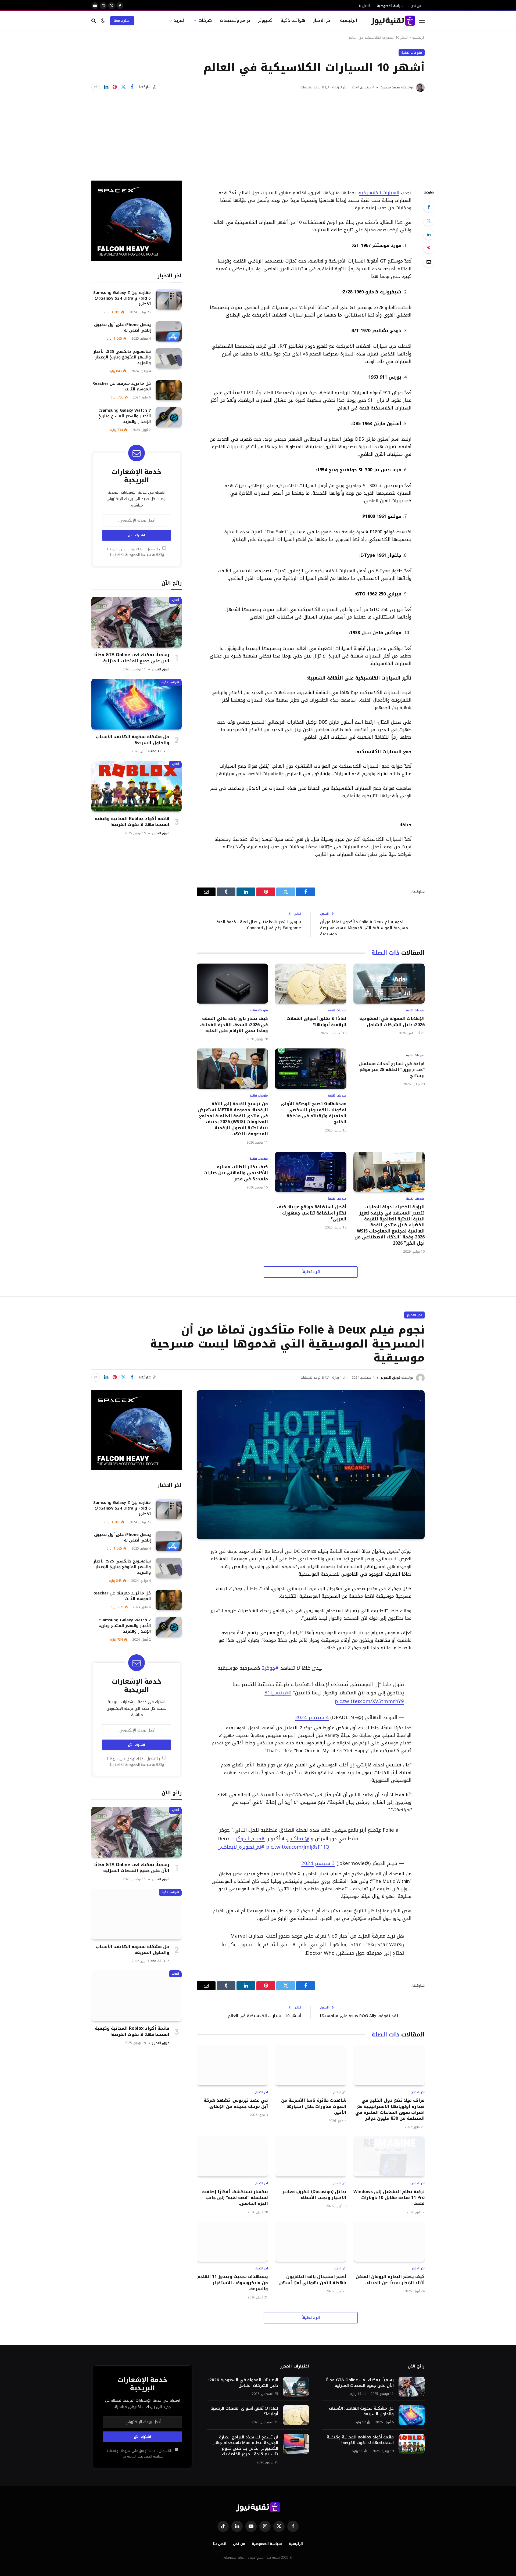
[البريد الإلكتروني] (429, 262)
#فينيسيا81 (278, 1690)
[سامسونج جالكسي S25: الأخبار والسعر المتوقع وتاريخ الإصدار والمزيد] (169, 358)
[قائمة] (422, 21)
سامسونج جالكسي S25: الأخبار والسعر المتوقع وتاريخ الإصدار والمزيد (122, 357)
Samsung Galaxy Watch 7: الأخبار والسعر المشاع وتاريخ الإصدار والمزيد (125, 416)
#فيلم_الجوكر (250, 1833)
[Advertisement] (258, 132)
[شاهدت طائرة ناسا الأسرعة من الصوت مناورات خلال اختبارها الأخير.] (311, 2060)
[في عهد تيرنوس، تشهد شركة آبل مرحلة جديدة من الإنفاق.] (232, 2060)
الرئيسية (349, 20)
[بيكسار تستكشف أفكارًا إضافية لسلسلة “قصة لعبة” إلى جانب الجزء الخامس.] (232, 2151)
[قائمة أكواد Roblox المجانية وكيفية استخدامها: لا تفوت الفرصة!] (137, 786)
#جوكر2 (270, 1665)
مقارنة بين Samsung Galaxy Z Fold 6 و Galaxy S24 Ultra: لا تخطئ (122, 298)
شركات (205, 20)
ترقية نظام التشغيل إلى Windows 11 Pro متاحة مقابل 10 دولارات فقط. (389, 2192)
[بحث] (94, 21)
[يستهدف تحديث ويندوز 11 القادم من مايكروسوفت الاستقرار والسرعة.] (232, 2236)
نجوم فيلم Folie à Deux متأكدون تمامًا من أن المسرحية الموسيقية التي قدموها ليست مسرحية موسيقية (365, 928)
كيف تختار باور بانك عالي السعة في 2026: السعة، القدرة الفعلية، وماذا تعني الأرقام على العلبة (234, 1025)
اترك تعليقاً (311, 1272)
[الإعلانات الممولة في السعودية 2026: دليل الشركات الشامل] (389, 984)
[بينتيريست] (115, 87)
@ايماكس (298, 1833)
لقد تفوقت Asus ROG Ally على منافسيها (359, 2010)
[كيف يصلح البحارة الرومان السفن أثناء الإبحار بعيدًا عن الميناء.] (389, 2236)
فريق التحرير (161, 669)
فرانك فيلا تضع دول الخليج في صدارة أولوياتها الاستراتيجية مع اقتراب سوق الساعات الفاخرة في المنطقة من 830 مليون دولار (390, 2104)
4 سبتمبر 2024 (312, 1715)
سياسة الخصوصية (390, 6)
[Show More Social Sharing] (96, 87)
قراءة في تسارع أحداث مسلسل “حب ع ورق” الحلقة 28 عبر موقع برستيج (392, 1070)
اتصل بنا (364, 6)
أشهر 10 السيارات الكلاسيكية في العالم (264, 2010)
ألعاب (175, 600)
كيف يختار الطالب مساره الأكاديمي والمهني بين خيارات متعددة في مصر (236, 1173)
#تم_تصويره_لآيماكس (241, 1842)
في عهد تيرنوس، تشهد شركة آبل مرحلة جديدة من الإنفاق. (236, 2098)
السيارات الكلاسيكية (379, 193)
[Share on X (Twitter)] (123, 87)
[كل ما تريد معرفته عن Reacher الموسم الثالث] (169, 390)
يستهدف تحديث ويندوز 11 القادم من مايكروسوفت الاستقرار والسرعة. (233, 2277)
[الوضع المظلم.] (103, 21)
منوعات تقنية (412, 53)
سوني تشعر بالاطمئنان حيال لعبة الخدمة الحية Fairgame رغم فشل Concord (259, 925)
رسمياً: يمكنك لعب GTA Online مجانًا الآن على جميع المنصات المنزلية (132, 658)
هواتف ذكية (293, 20)
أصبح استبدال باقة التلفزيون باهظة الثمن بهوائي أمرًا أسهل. (312, 2274)
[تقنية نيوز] (393, 21)
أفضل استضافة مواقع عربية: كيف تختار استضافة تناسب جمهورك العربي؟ (311, 1213)
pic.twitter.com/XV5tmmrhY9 (369, 1699)
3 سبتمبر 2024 (318, 1858)
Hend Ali (155, 751)
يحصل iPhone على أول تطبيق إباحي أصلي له (122, 328)
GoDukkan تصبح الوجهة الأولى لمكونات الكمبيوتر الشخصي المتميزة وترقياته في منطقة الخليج (313, 1113)
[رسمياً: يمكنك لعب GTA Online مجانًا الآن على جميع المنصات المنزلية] (137, 622)
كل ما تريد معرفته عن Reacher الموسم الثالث (122, 386)
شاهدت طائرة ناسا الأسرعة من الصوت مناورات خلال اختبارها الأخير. (314, 2101)
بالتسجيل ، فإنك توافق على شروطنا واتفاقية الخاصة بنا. (136, 552)
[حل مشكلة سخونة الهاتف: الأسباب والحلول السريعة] (137, 704)
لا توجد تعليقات (312, 87)
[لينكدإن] (106, 87)
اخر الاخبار (323, 20)
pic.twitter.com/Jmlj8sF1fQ (298, 1842)
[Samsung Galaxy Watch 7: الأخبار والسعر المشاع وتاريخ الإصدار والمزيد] (169, 417)
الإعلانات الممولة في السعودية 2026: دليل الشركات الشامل (392, 1022)
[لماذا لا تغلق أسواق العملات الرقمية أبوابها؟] (311, 984)
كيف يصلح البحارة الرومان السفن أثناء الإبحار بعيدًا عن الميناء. (390, 2274)
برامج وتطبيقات (235, 20)
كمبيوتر (265, 20)
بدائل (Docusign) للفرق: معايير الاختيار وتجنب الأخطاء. (314, 2189)
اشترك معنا (122, 21)
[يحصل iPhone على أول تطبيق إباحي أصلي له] (169, 331)
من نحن (416, 6)
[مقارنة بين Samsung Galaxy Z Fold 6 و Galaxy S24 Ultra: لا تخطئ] (169, 299)
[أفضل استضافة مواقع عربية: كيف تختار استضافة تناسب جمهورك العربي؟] (311, 1172)
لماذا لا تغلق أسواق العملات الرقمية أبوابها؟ (316, 1022)
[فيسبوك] (429, 207)
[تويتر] (429, 221)
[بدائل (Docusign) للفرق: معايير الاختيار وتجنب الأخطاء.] (311, 2151)
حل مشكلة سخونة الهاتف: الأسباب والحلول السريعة (133, 740)
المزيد (180, 20)
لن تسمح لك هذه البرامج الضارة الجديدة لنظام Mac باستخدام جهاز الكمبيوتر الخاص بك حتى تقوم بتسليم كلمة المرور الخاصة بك (246, 2440)
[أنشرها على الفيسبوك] (132, 87)
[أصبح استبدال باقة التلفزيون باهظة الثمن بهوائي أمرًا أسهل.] (311, 2236)
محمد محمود (390, 87)
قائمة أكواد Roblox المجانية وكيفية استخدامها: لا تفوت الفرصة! (132, 822)
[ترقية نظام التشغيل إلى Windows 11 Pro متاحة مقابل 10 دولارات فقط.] (389, 2151)
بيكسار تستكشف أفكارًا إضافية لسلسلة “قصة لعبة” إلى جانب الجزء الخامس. (235, 2192)
